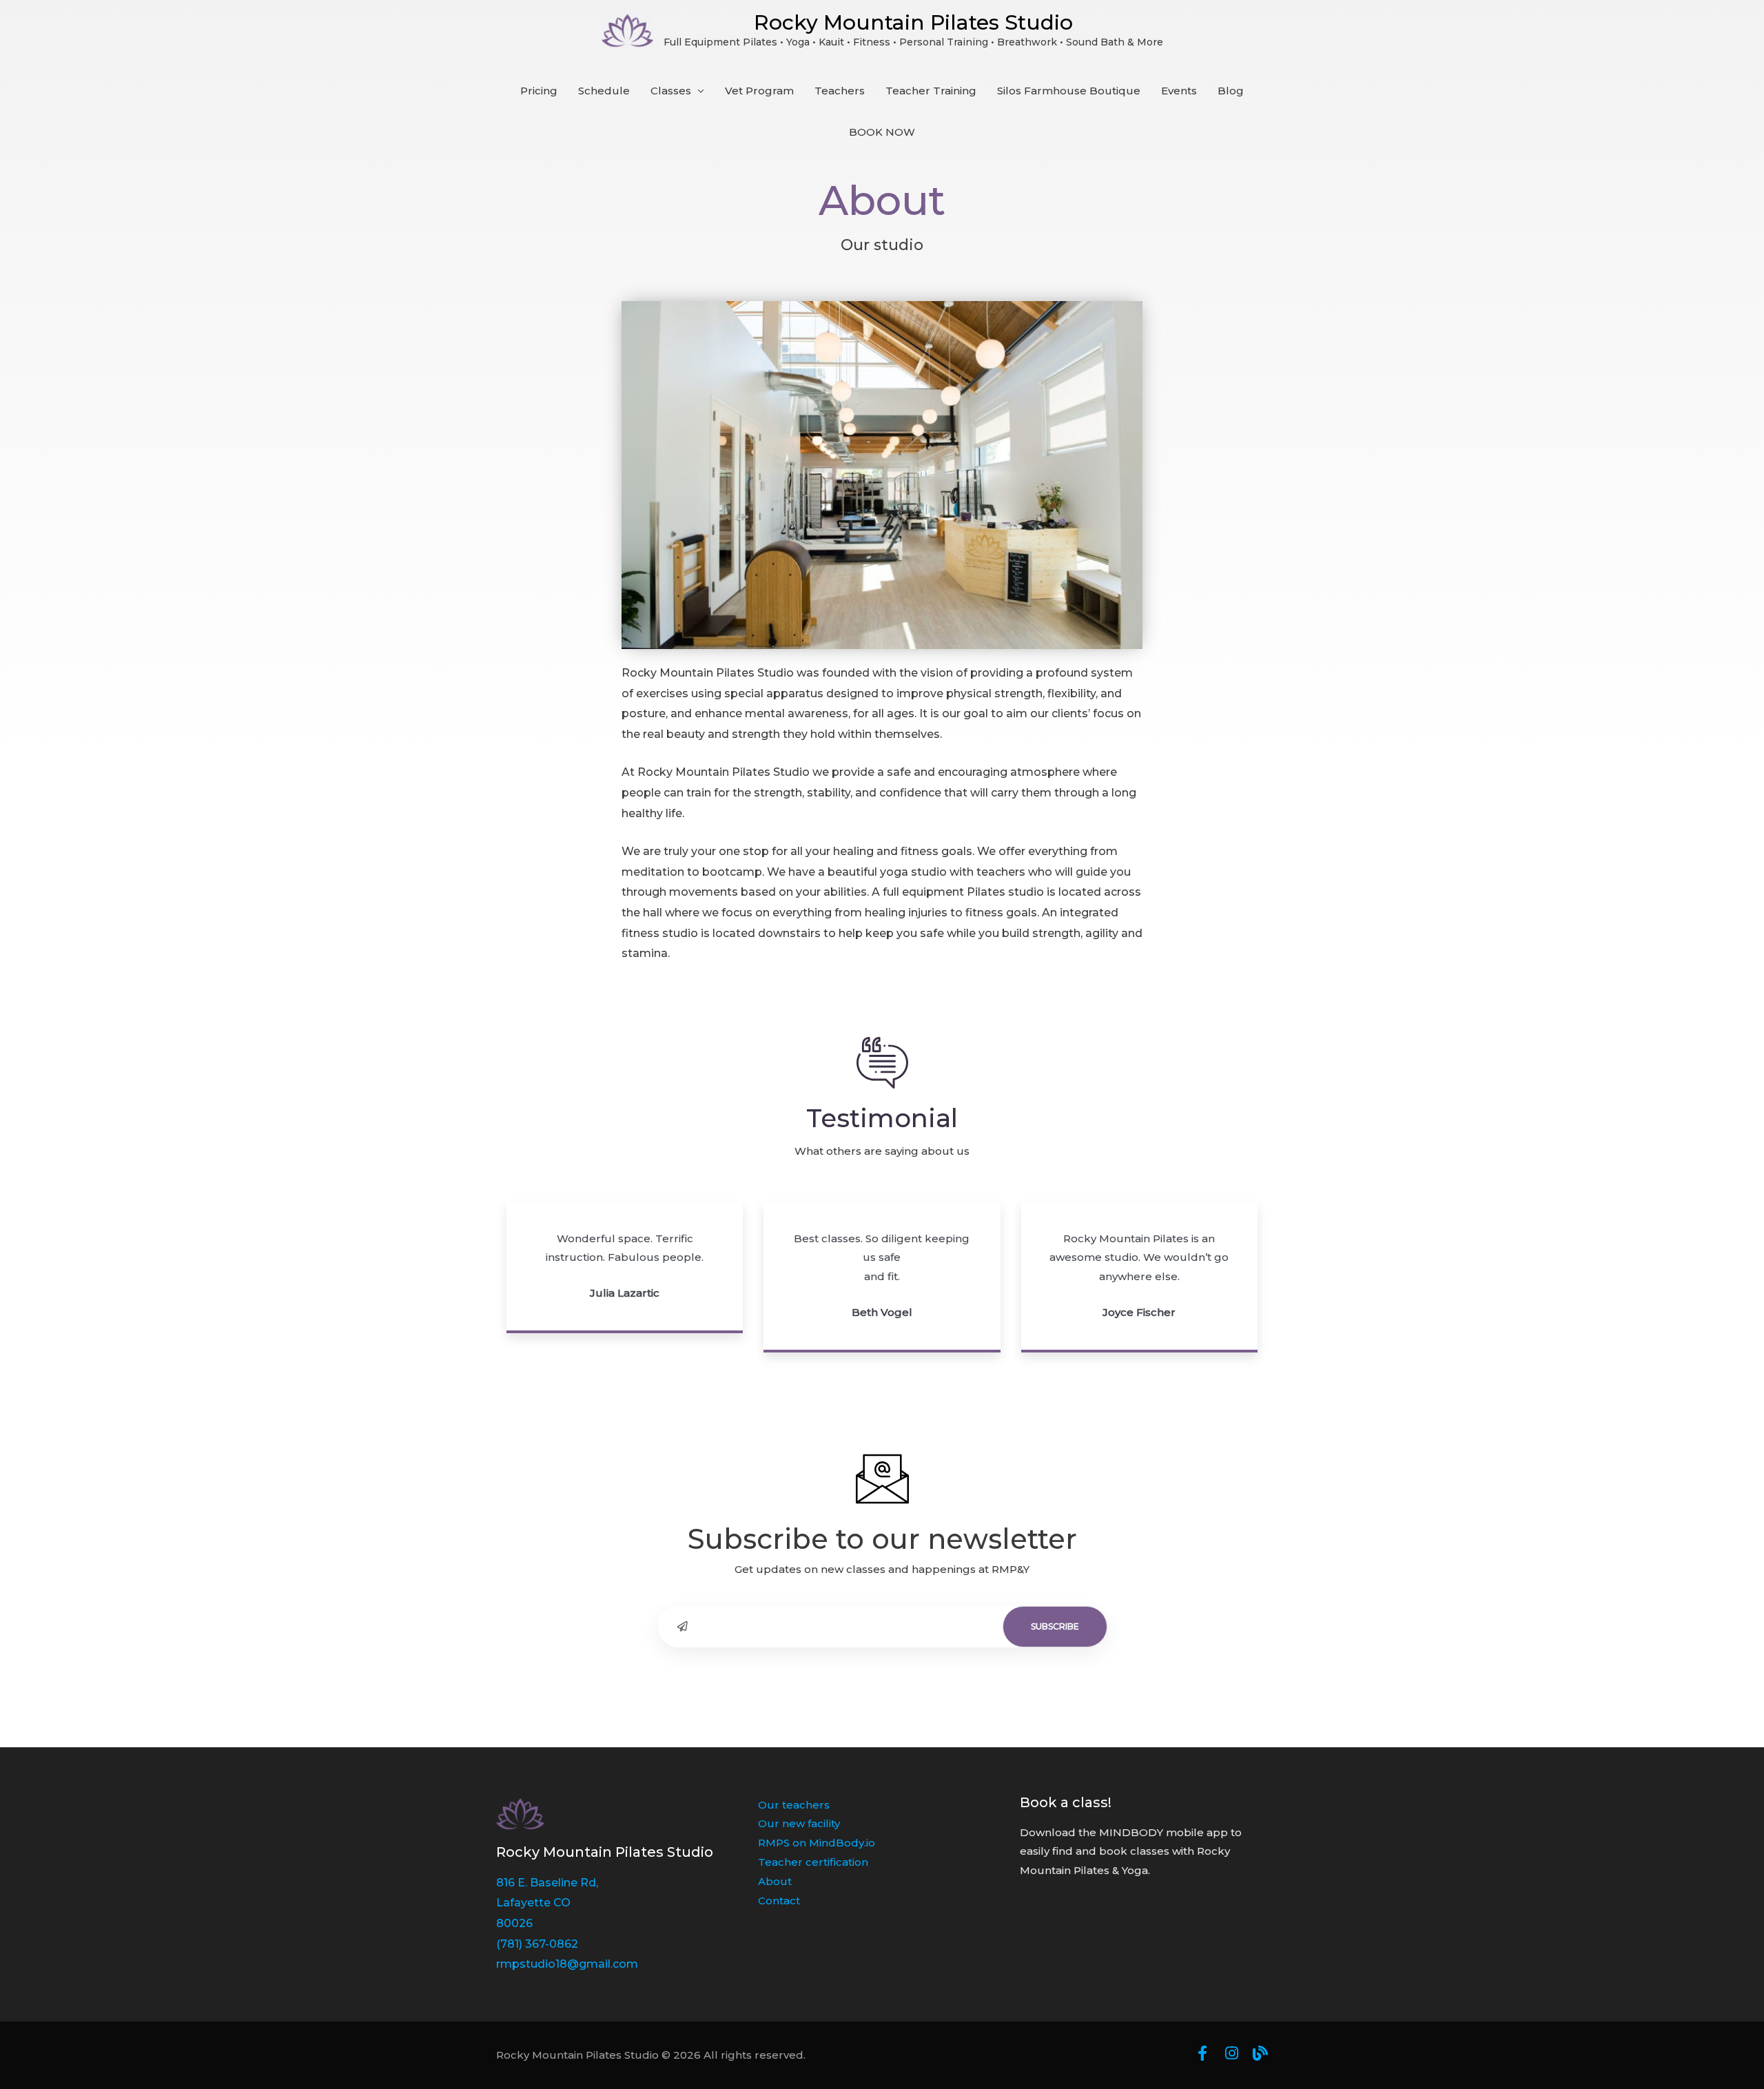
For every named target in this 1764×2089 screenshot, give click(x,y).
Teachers (840, 91)
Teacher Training (931, 91)
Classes (671, 91)
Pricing (539, 91)
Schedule (604, 91)
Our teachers (794, 1805)
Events (1179, 91)
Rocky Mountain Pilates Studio (913, 22)
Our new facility (799, 1823)
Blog (1231, 91)
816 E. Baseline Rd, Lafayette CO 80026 (547, 1903)
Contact (779, 1901)
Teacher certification (813, 1862)
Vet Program (759, 91)
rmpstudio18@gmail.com (567, 1964)
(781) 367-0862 (537, 1944)
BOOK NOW (882, 132)
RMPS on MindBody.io (817, 1843)
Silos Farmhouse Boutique (1069, 91)
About (775, 1881)
